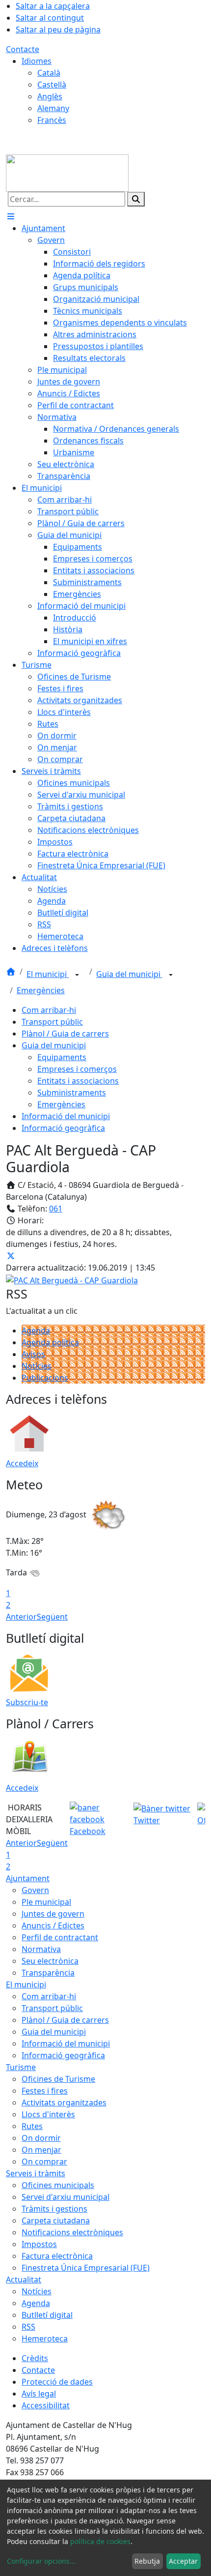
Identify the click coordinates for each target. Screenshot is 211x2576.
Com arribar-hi (49, 1010)
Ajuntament (28, 1878)
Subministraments (72, 1093)
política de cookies (100, 2541)
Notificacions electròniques (72, 2232)
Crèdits (35, 2358)
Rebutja (147, 2561)
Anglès (50, 96)
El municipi (48, 974)
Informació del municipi (66, 1116)
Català (49, 73)
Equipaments (62, 1057)
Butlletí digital (47, 2315)
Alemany (53, 108)
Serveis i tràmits (36, 2173)
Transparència (48, 1973)
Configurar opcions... (41, 2561)
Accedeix (22, 1463)
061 (56, 1209)
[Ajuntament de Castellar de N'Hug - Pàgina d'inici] (67, 172)
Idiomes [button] (37, 61)
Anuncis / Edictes (53, 1925)
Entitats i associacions (78, 1081)
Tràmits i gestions (54, 2209)
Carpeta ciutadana (56, 2221)
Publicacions (45, 1378)
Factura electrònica (57, 2256)
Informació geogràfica (63, 1128)
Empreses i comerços (77, 1069)
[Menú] (11, 216)
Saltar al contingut (50, 18)
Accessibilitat (46, 2405)
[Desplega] (77, 975)
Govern (35, 1890)
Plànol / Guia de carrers (65, 1034)
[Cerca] (136, 199)
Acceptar (183, 2561)
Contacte (23, 49)
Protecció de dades (57, 2382)
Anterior (21, 1617)
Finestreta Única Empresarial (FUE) (86, 2268)
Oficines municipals (58, 2185)
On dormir (41, 2138)
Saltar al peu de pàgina (58, 30)
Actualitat (24, 2280)
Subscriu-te (27, 1702)
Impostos (39, 2244)
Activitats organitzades (64, 2102)
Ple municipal (46, 1902)
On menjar (41, 2150)
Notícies (37, 1366)
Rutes (32, 2126)
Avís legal (39, 2394)
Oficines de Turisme (58, 2079)
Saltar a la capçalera (53, 6)
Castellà (52, 85)
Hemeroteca (45, 2339)
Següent (52, 1617)
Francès (52, 120)
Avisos (33, 1354)
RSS (28, 2327)
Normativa (41, 1949)
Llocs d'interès (48, 2114)
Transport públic (52, 1022)
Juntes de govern (53, 1914)
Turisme (21, 2067)
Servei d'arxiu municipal (66, 2197)
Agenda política (50, 1342)
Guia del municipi (129, 974)
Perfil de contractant (60, 1937)
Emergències (41, 990)
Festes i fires (45, 2091)
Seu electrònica (50, 1961)
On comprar (44, 2161)
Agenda (36, 1331)
